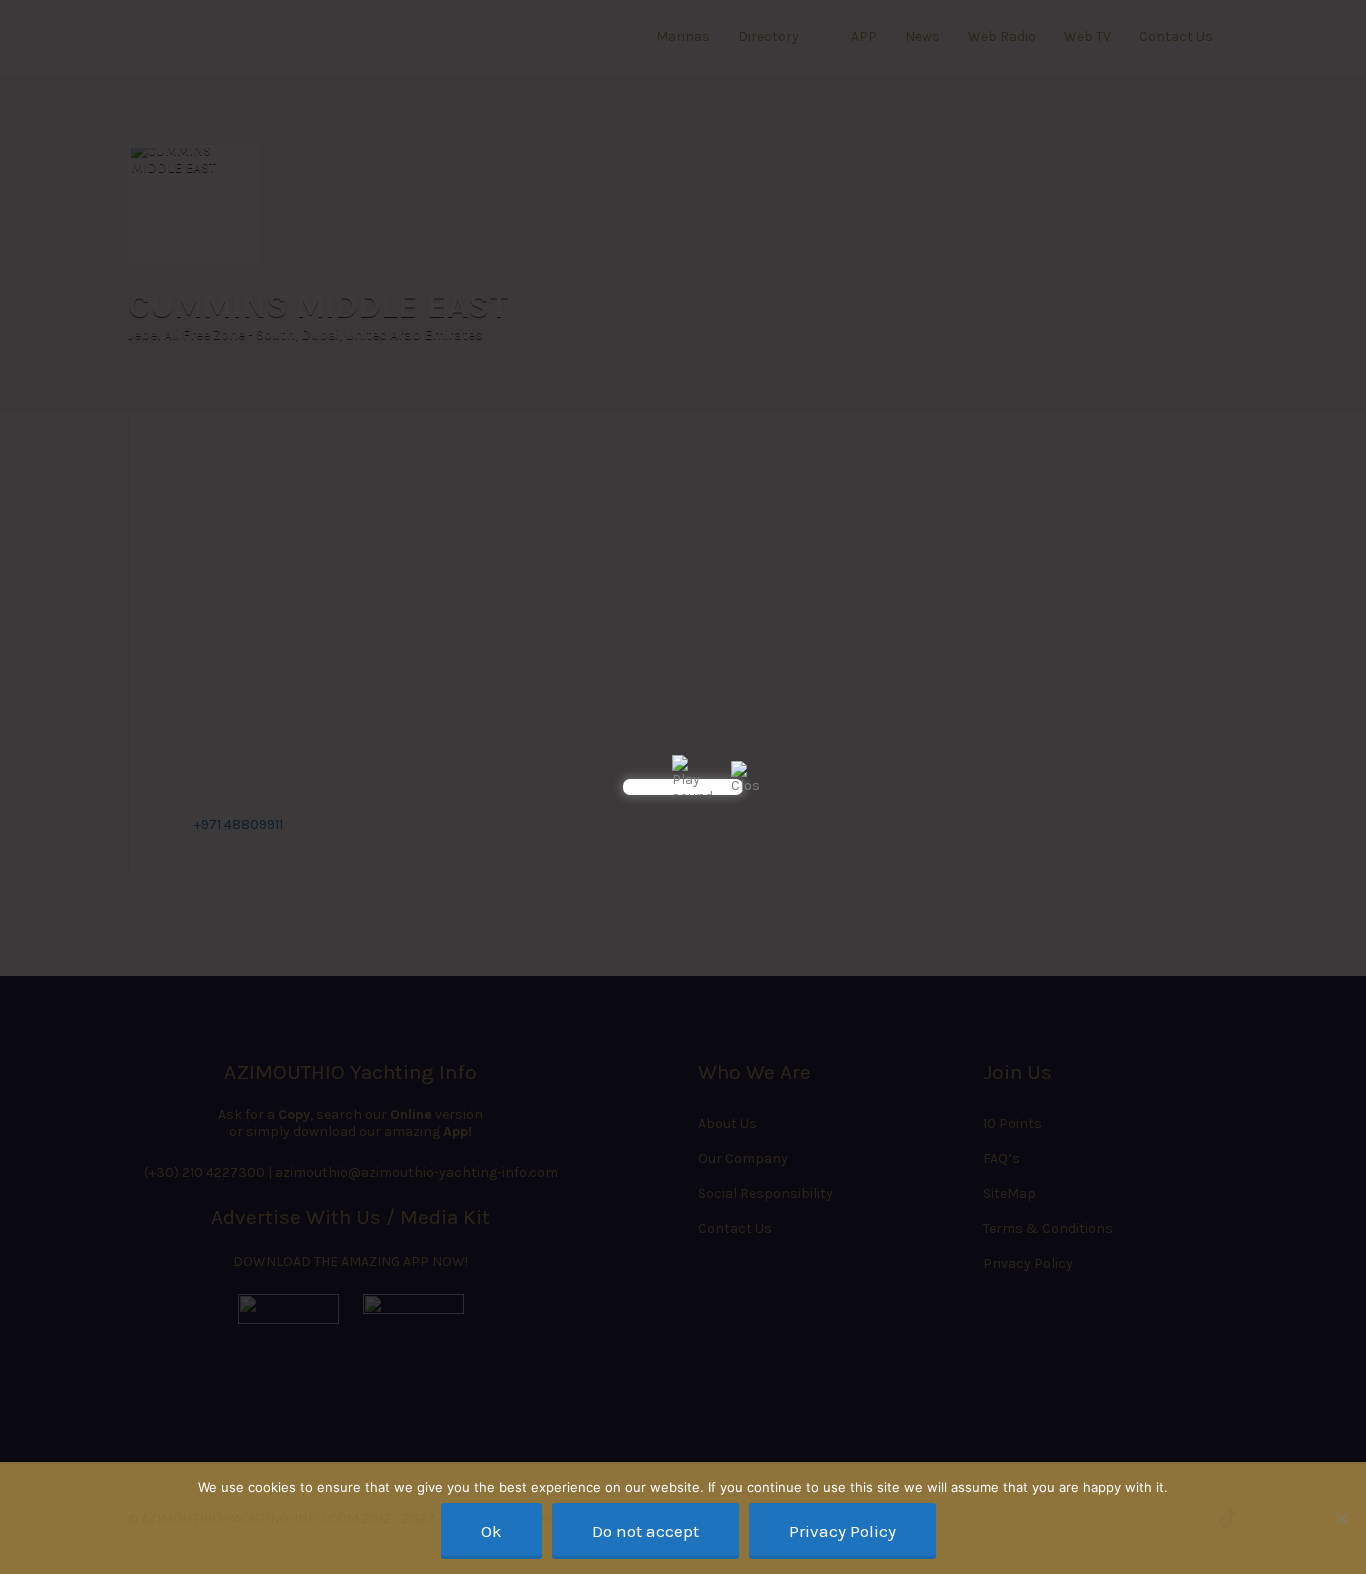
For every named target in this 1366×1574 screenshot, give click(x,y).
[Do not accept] (1341, 1518)
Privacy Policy (842, 1531)
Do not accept (645, 1531)
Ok (491, 1531)
